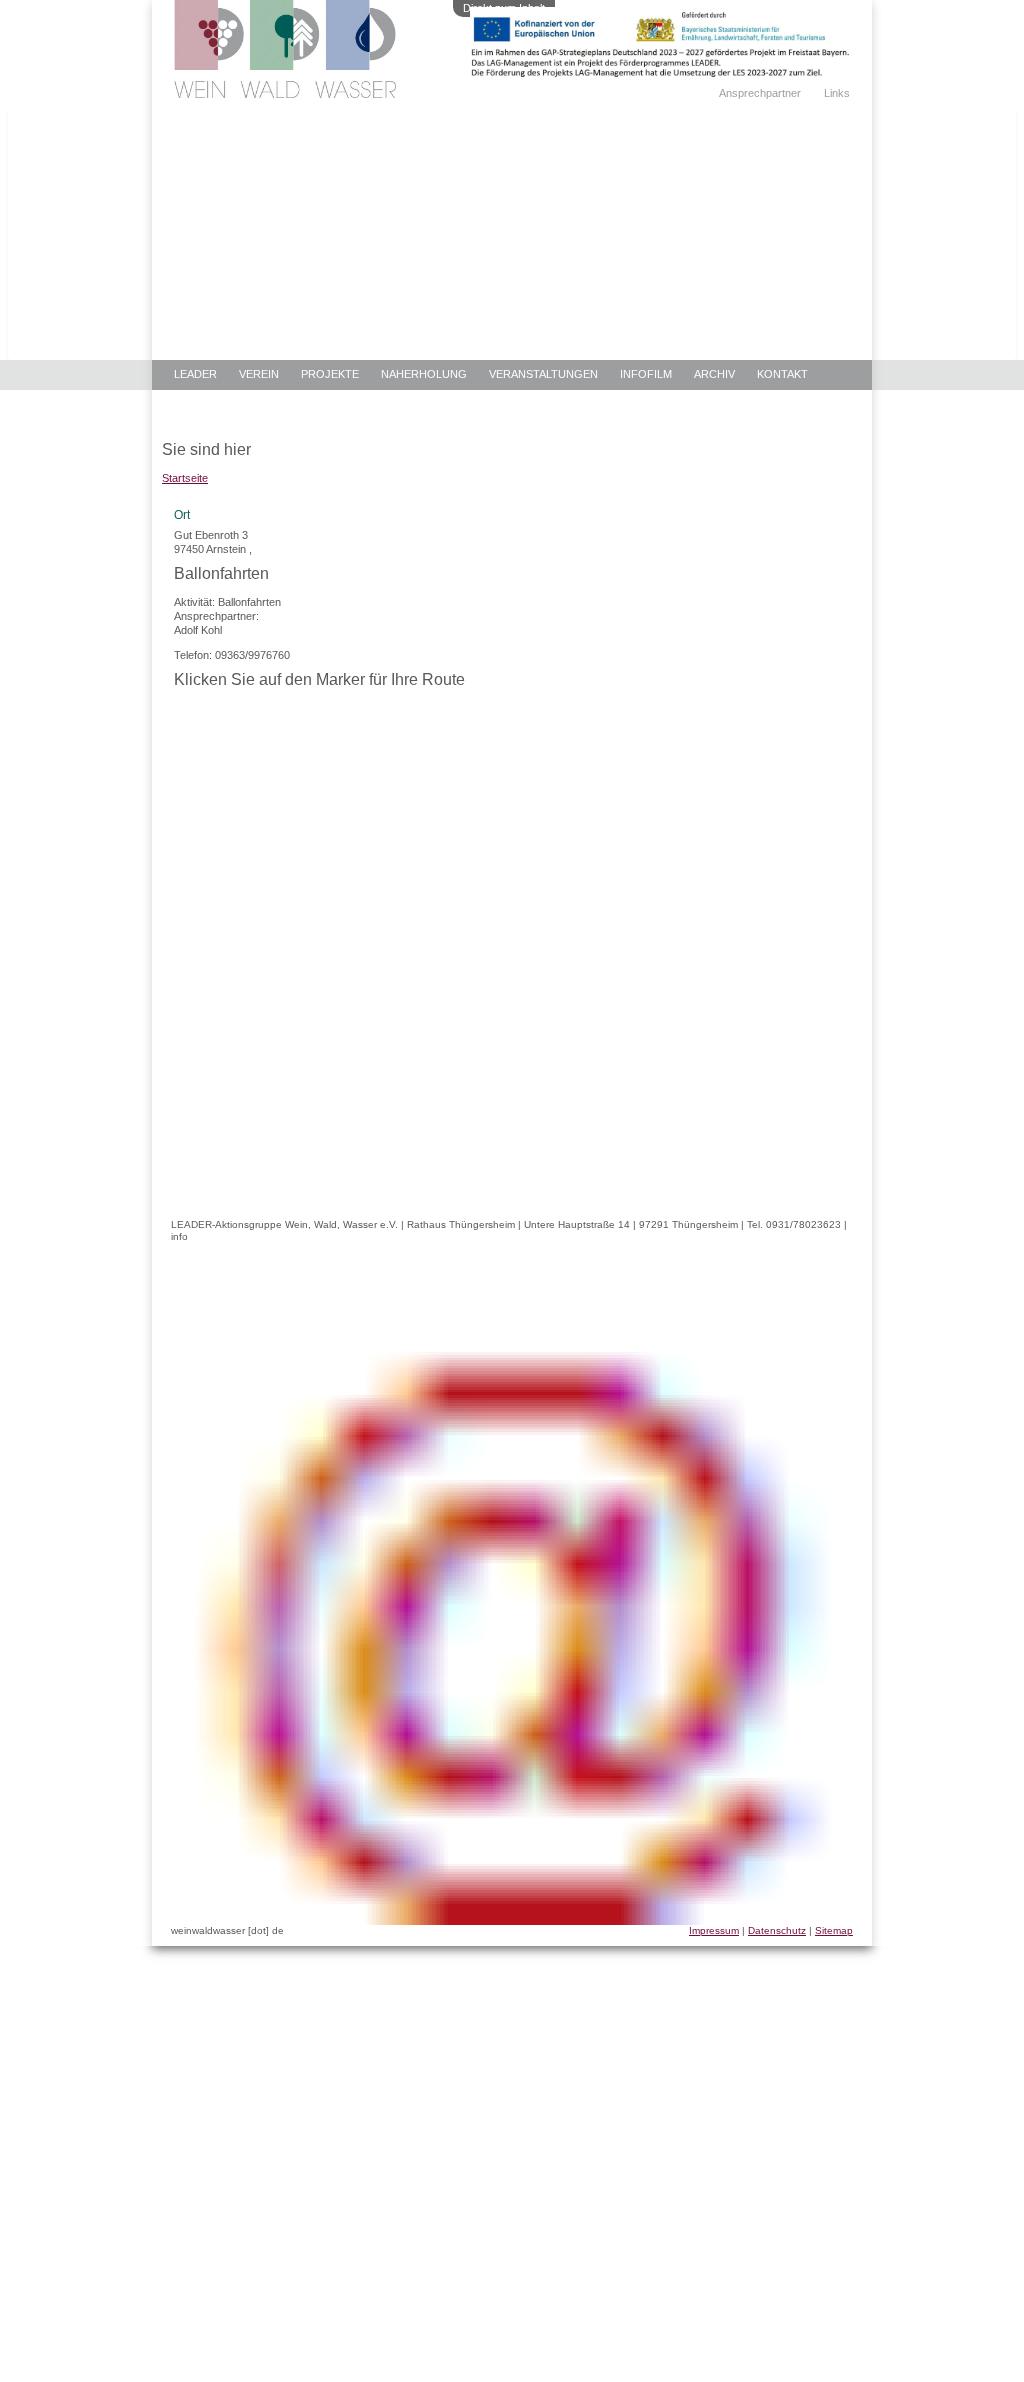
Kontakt (782, 374)
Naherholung (424, 374)
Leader (195, 374)
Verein (259, 374)
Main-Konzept (215, 405)
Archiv (714, 374)
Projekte (330, 374)
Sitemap (834, 1930)
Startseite (185, 478)
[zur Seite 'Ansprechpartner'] (660, 73)
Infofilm (646, 374)
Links (837, 93)
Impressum (714, 1930)
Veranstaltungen (543, 374)
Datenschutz (777, 1930)
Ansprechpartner (760, 93)
